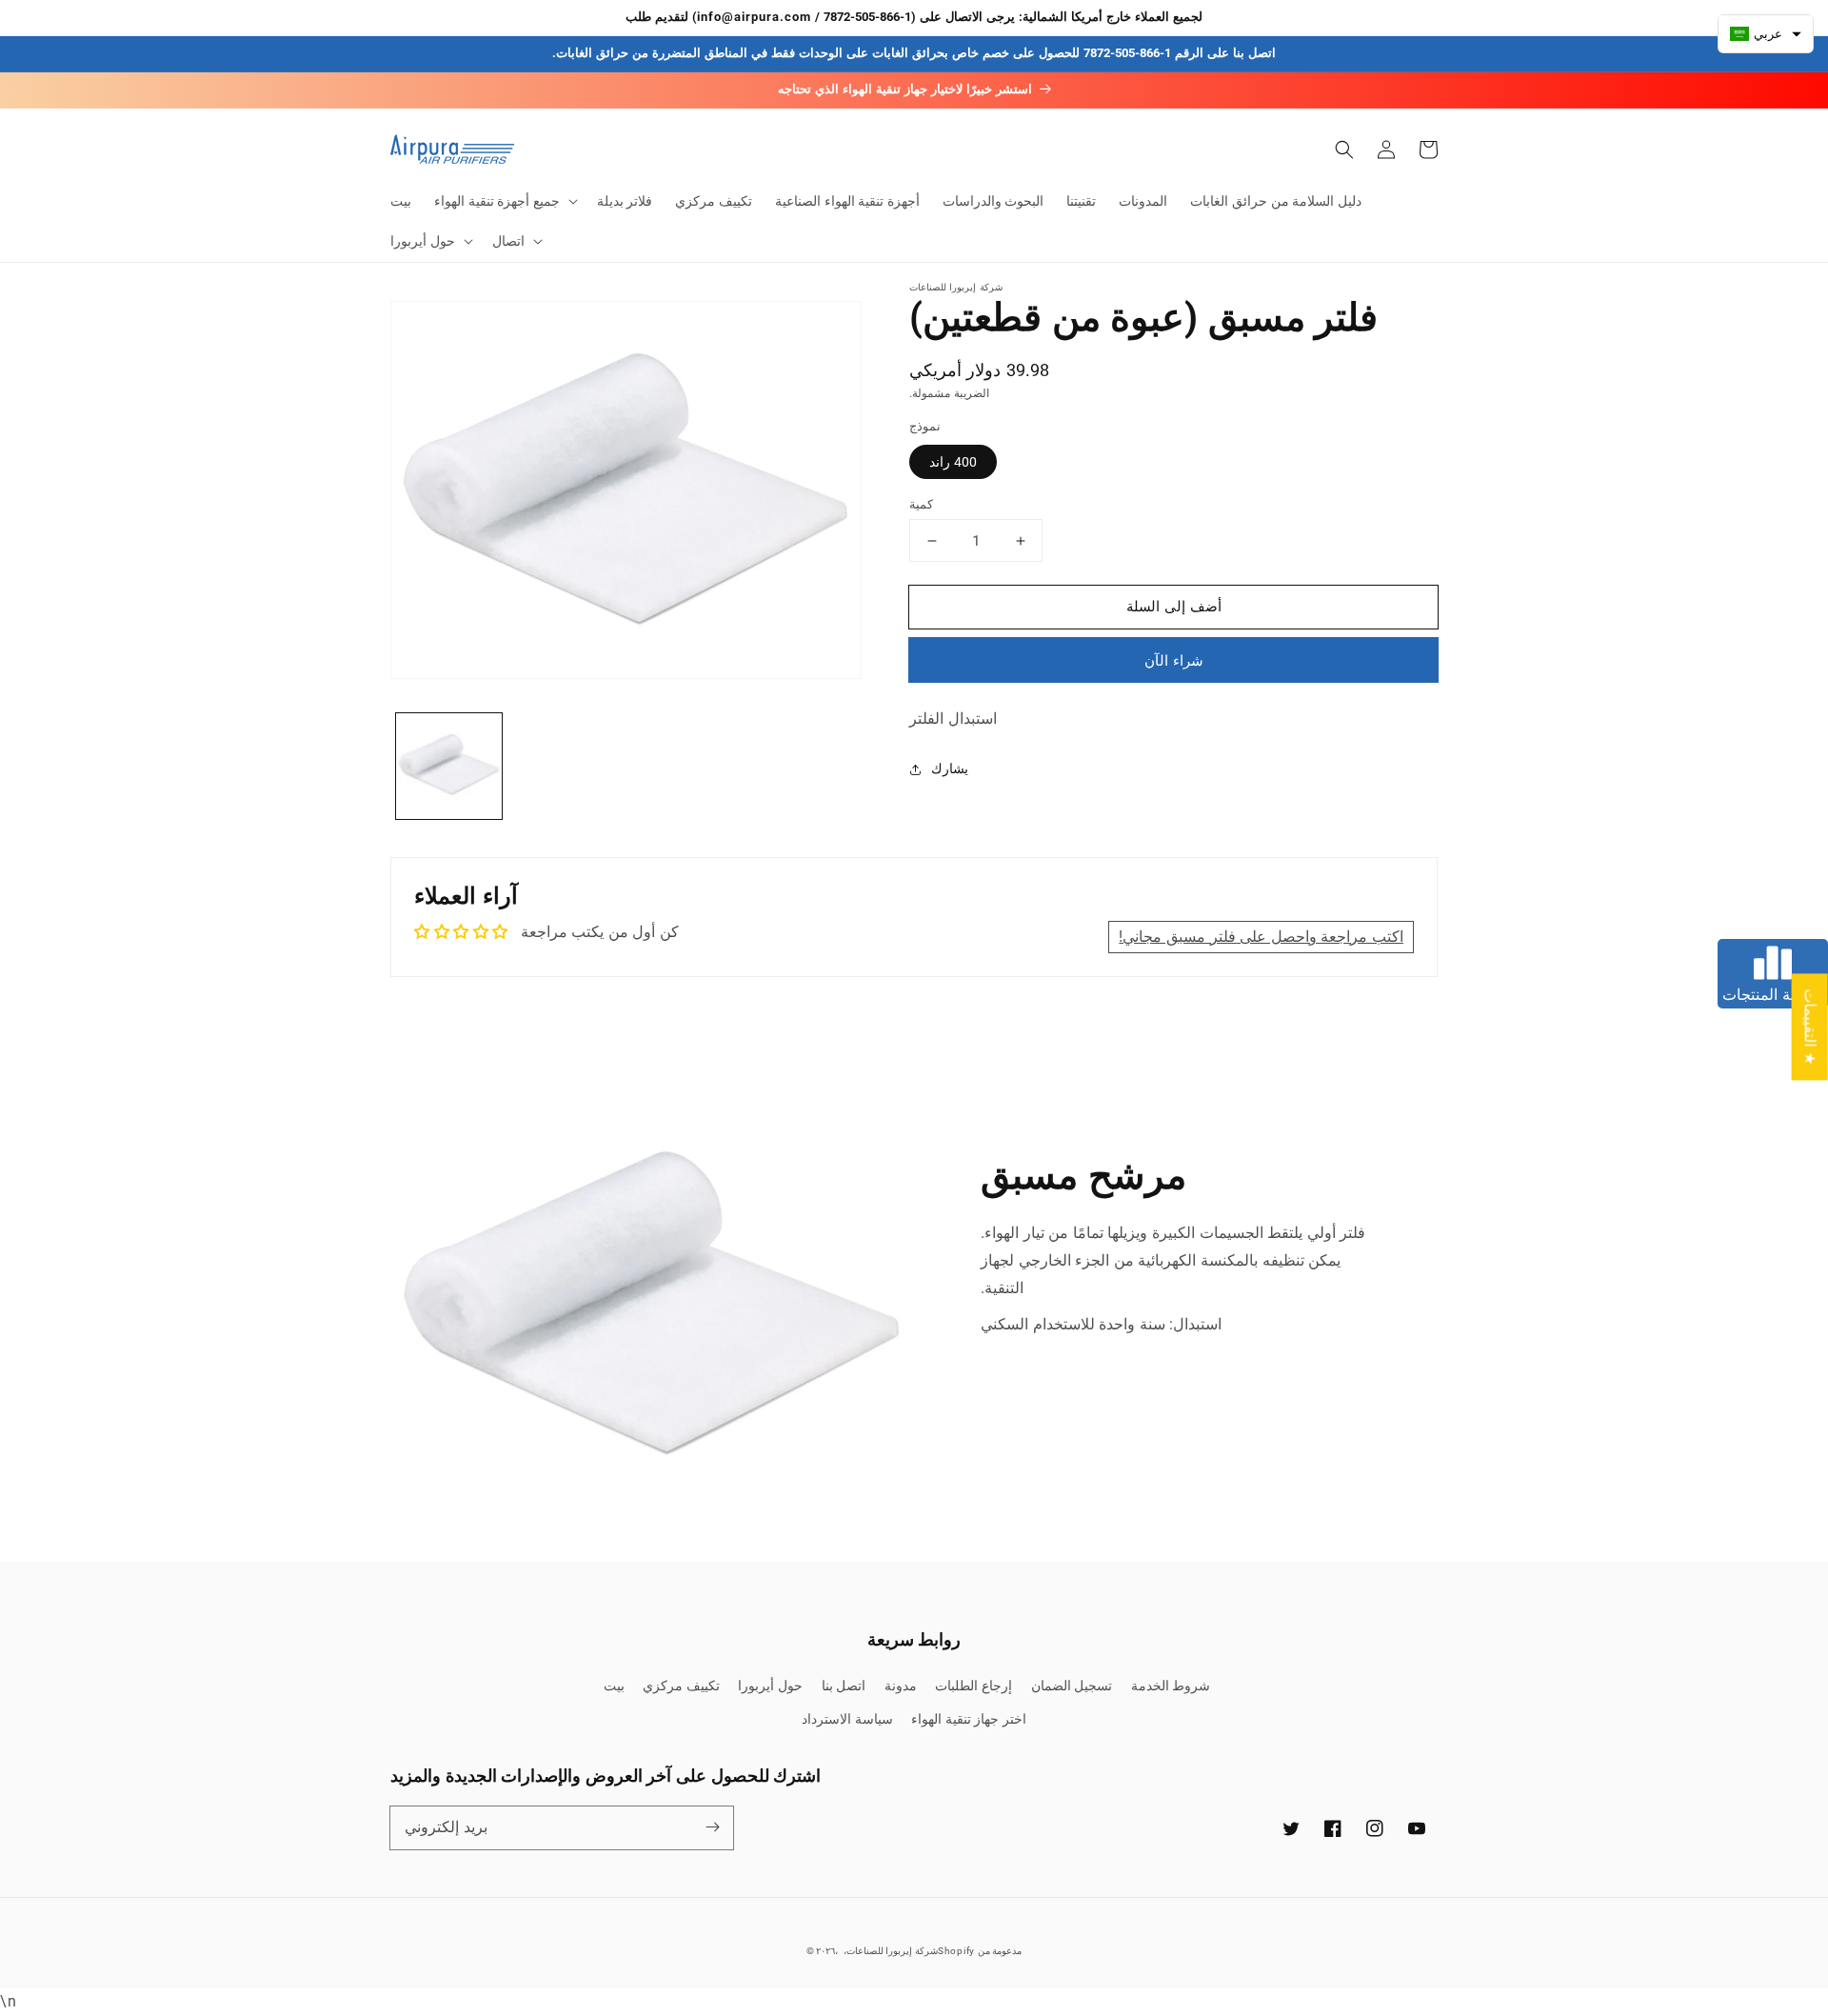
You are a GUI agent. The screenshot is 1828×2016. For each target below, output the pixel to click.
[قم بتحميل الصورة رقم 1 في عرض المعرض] (449, 766)
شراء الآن (1174, 661)
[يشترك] (712, 1827)
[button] (504, 201)
